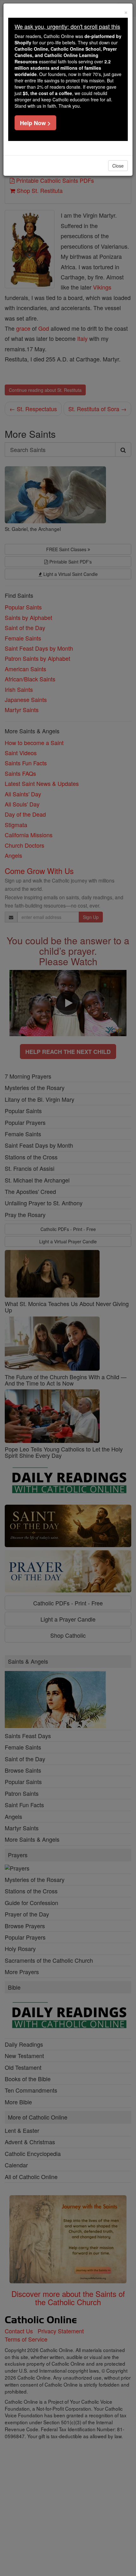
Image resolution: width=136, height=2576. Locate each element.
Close (118, 166)
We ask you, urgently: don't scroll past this (67, 26)
